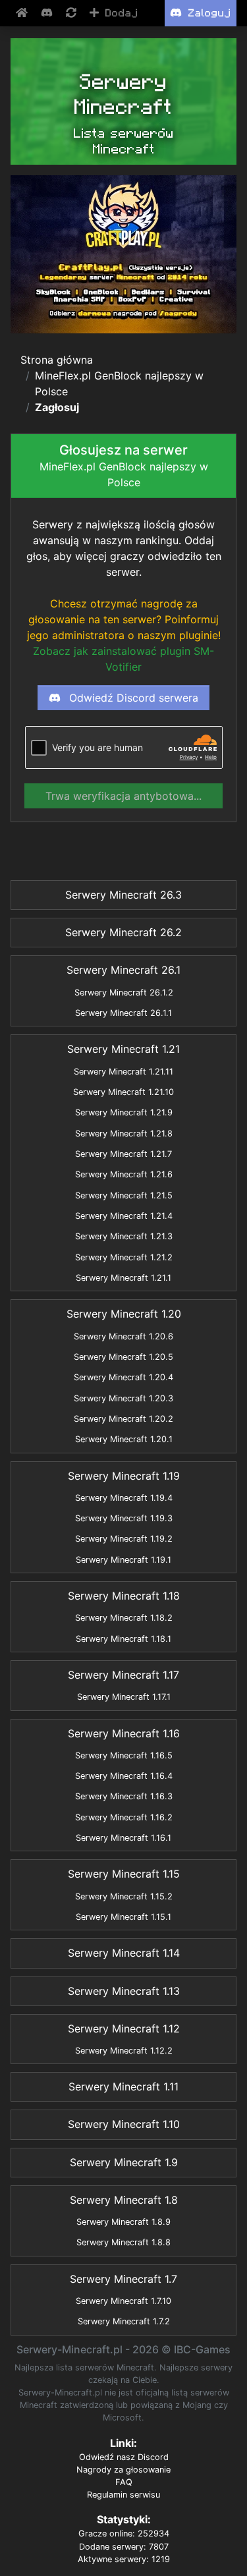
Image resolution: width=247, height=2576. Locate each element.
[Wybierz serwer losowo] (72, 13)
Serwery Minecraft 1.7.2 (124, 2321)
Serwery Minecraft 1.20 (124, 1314)
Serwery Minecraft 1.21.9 (124, 1112)
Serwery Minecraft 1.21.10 (123, 1092)
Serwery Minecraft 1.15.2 (124, 1896)
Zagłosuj (57, 407)
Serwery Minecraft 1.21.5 (124, 1195)
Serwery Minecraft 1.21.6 (124, 1174)
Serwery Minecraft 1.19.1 (123, 1560)
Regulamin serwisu (123, 2495)
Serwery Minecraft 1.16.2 (124, 1817)
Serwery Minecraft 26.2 (123, 932)
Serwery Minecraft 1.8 (124, 2200)
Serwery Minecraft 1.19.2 (124, 1539)
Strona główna (57, 360)
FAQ (124, 2482)
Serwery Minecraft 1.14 (124, 1953)
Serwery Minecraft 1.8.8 (123, 2242)
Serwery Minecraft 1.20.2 (123, 1419)
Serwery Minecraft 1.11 (123, 2086)
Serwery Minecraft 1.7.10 (123, 2301)
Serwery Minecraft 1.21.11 (123, 1072)
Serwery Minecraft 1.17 (123, 1675)
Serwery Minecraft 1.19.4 (124, 1498)
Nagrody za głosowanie (123, 2470)
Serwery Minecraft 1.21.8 (124, 1134)
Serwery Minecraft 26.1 (123, 970)
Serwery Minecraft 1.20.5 (123, 1357)
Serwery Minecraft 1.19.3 (124, 1518)
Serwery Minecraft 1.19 (124, 1476)
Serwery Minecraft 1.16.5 (124, 1755)
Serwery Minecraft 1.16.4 (124, 1776)
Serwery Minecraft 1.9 (124, 2162)
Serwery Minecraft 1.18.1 (123, 1639)
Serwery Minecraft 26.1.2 (124, 993)
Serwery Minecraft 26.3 (123, 895)
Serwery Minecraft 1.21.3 (124, 1236)
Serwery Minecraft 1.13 (124, 1991)
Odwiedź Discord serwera (132, 698)
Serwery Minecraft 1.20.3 (123, 1398)
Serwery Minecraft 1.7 (123, 2279)
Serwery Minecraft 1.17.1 (124, 1697)
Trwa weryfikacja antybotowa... (123, 796)
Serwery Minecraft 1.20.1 (124, 1439)
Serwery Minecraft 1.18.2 (124, 1618)
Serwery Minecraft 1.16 (124, 1733)
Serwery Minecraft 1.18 (124, 1596)
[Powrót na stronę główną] (23, 13)
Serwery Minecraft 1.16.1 (123, 1838)
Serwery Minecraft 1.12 (124, 2029)
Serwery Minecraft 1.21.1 (123, 1278)
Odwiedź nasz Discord (124, 2457)
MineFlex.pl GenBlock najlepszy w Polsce (119, 383)
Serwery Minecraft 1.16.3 (124, 1796)
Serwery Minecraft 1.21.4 (124, 1216)
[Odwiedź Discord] (48, 13)
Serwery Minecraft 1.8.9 (123, 2222)
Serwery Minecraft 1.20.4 (123, 1377)
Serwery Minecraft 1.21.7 (123, 1154)
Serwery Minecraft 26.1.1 (123, 1013)
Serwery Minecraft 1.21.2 (124, 1257)
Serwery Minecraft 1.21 (123, 1049)
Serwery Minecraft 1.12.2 (124, 2051)
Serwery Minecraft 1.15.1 (123, 1917)
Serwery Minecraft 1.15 (124, 1874)
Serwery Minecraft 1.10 (124, 2124)
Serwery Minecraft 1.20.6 (123, 1336)
